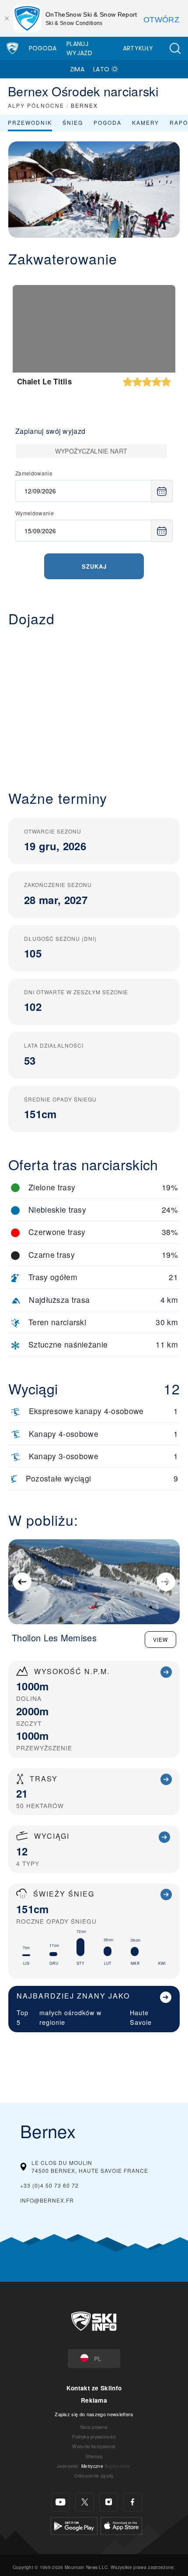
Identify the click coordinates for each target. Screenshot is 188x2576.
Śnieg (73, 122)
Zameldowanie (34, 473)
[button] (175, 48)
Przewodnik (30, 122)
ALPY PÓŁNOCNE (36, 105)
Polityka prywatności (94, 2437)
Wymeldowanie (35, 513)
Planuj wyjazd (79, 48)
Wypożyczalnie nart (91, 451)
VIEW (160, 1639)
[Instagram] (109, 2502)
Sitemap (94, 2456)
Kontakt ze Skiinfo (94, 2388)
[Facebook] (133, 2502)
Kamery (146, 122)
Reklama (94, 2400)
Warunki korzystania (94, 2446)
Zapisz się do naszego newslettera (94, 2414)
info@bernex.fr (47, 2200)
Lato (101, 69)
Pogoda (43, 48)
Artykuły (138, 48)
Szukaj (94, 566)
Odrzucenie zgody (94, 2476)
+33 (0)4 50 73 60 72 (49, 2185)
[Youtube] (61, 2502)
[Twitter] (85, 2502)
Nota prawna (94, 2427)
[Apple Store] (121, 2525)
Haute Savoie (141, 2017)
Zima (77, 69)
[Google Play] (74, 2525)
